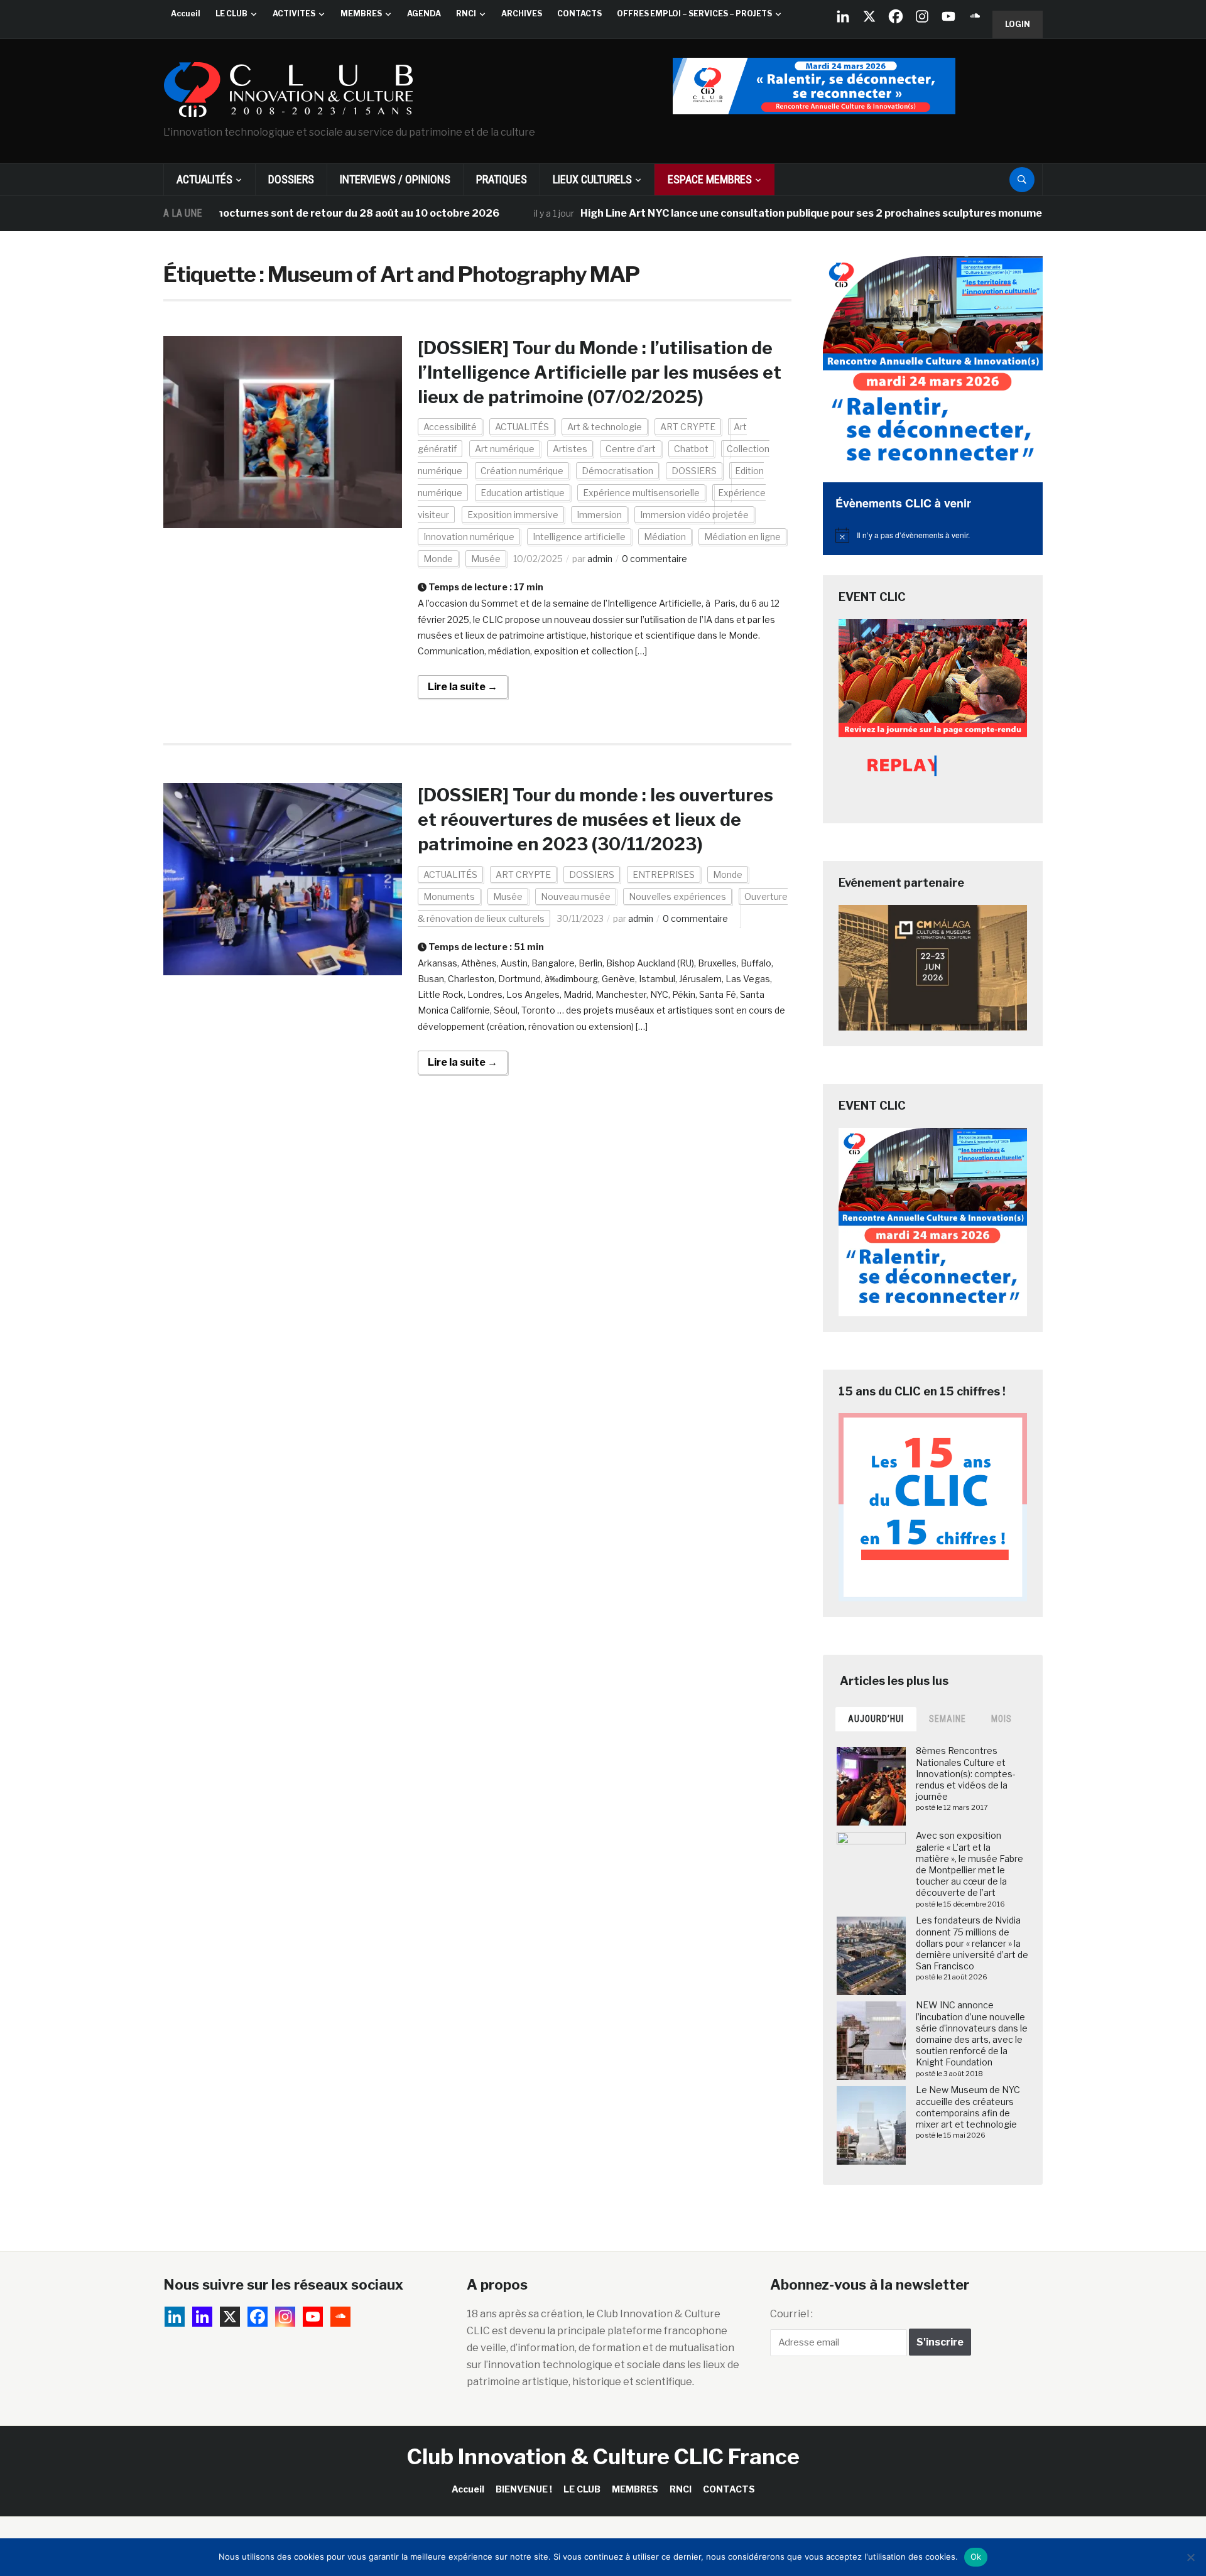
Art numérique (505, 449)
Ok (976, 2557)
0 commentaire (655, 559)
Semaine (948, 1719)
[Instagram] (922, 16)
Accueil (186, 14)
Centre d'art (631, 449)
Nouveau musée (576, 896)
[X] (869, 16)
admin (600, 559)
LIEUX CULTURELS (592, 179)
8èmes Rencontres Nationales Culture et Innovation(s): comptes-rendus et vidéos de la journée (966, 1773)
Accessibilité (450, 427)
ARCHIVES (522, 14)
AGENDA (424, 14)
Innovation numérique (469, 537)
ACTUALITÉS (204, 179)
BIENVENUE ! (524, 2489)
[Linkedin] (202, 2317)
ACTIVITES (294, 14)
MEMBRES (361, 14)
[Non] (1190, 2557)
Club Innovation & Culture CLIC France (603, 2456)
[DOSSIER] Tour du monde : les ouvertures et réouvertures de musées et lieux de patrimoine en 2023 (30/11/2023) (595, 820)
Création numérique (522, 471)
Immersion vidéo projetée (694, 515)
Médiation (665, 537)
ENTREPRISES (664, 874)
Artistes (570, 449)
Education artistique (523, 493)
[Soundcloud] (975, 16)
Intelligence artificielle (579, 537)
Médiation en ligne (742, 537)
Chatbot (691, 449)
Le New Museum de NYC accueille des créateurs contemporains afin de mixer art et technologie (968, 2107)
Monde (438, 559)
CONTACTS (579, 14)
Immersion (599, 515)
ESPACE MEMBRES (710, 179)
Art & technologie (605, 427)
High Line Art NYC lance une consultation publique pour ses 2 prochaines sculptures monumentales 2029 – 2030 (800, 213)
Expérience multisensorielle (641, 493)
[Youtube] (948, 16)
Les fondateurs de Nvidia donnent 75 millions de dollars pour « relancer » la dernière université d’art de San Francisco (972, 1943)
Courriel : (791, 2314)
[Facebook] (896, 16)
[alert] (933, 535)
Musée (486, 559)
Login (1018, 24)
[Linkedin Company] (843, 16)
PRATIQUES (502, 179)
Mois (1002, 1719)
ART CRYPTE (688, 427)
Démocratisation (617, 471)
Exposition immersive (513, 515)
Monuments (449, 896)
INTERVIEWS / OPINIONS (395, 179)
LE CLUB (231, 14)
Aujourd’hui (876, 1719)
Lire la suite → (463, 687)
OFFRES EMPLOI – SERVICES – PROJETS (694, 14)
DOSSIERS (291, 179)
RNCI (466, 14)
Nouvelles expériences (677, 896)
